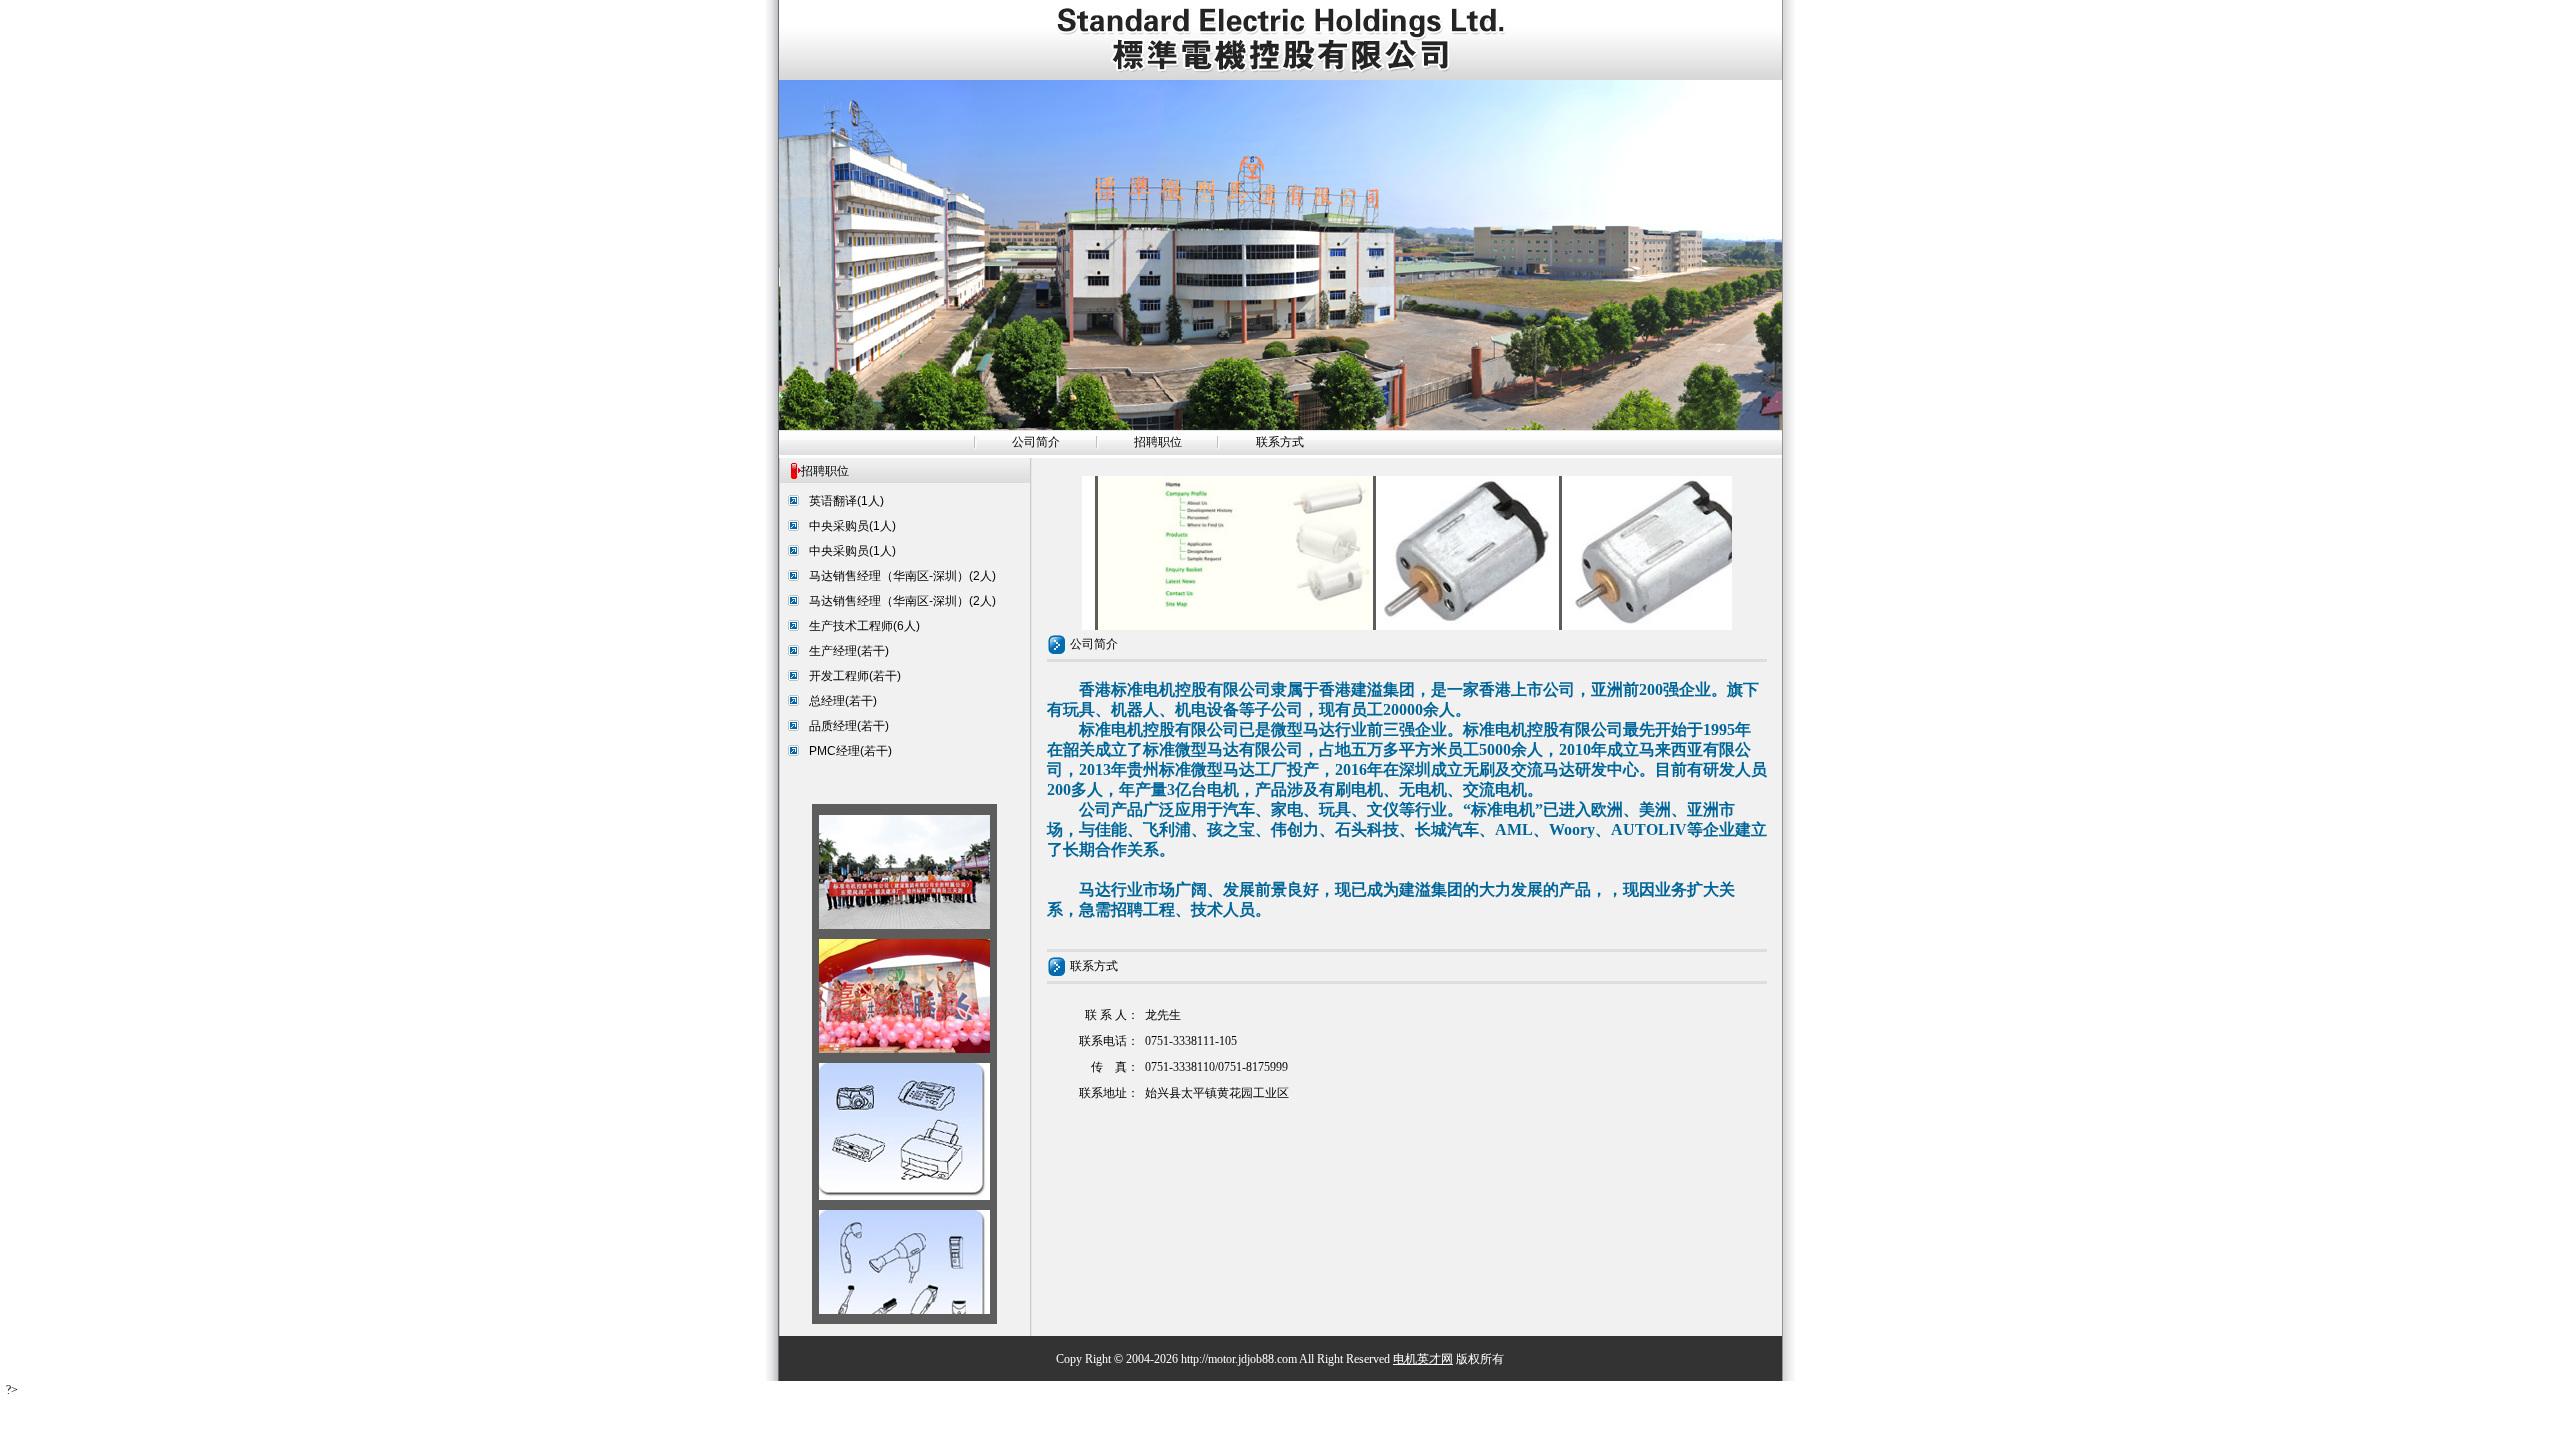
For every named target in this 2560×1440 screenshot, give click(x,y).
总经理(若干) (843, 701)
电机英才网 (1423, 1359)
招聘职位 (1158, 442)
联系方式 (1280, 442)
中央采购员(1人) (852, 526)
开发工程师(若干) (855, 676)
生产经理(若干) (849, 651)
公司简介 (1036, 442)
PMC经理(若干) (850, 751)
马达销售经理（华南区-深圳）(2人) (902, 576)
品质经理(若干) (849, 726)
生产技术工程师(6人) (864, 626)
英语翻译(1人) (846, 501)
